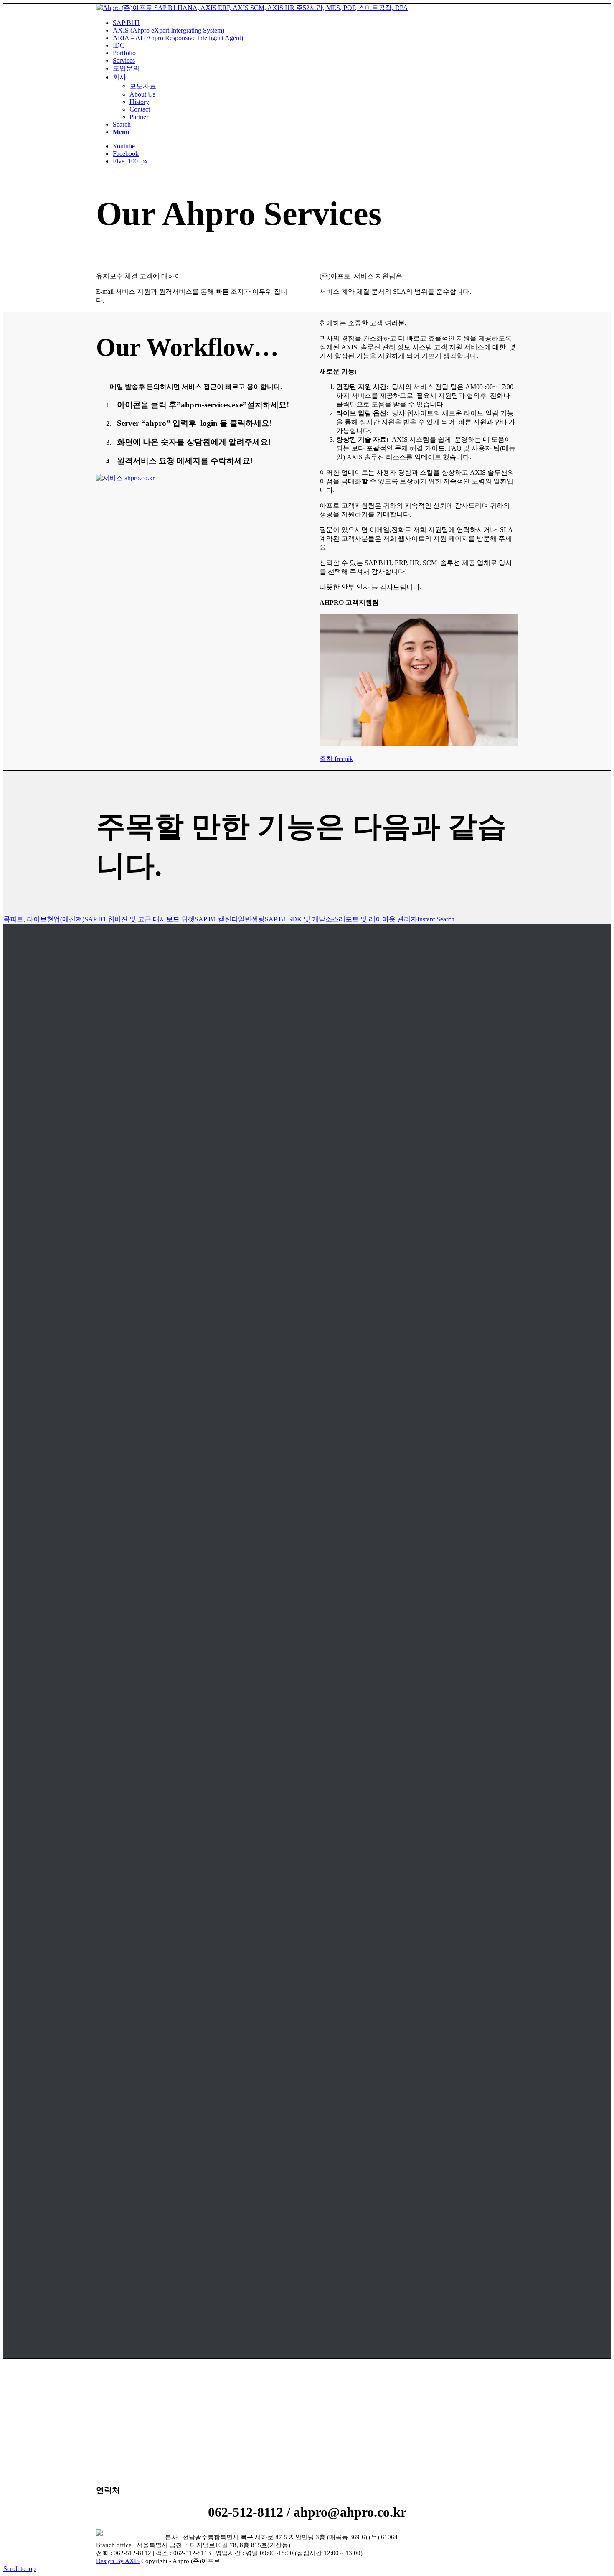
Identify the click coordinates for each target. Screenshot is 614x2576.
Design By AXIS (118, 2561)
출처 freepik (336, 759)
